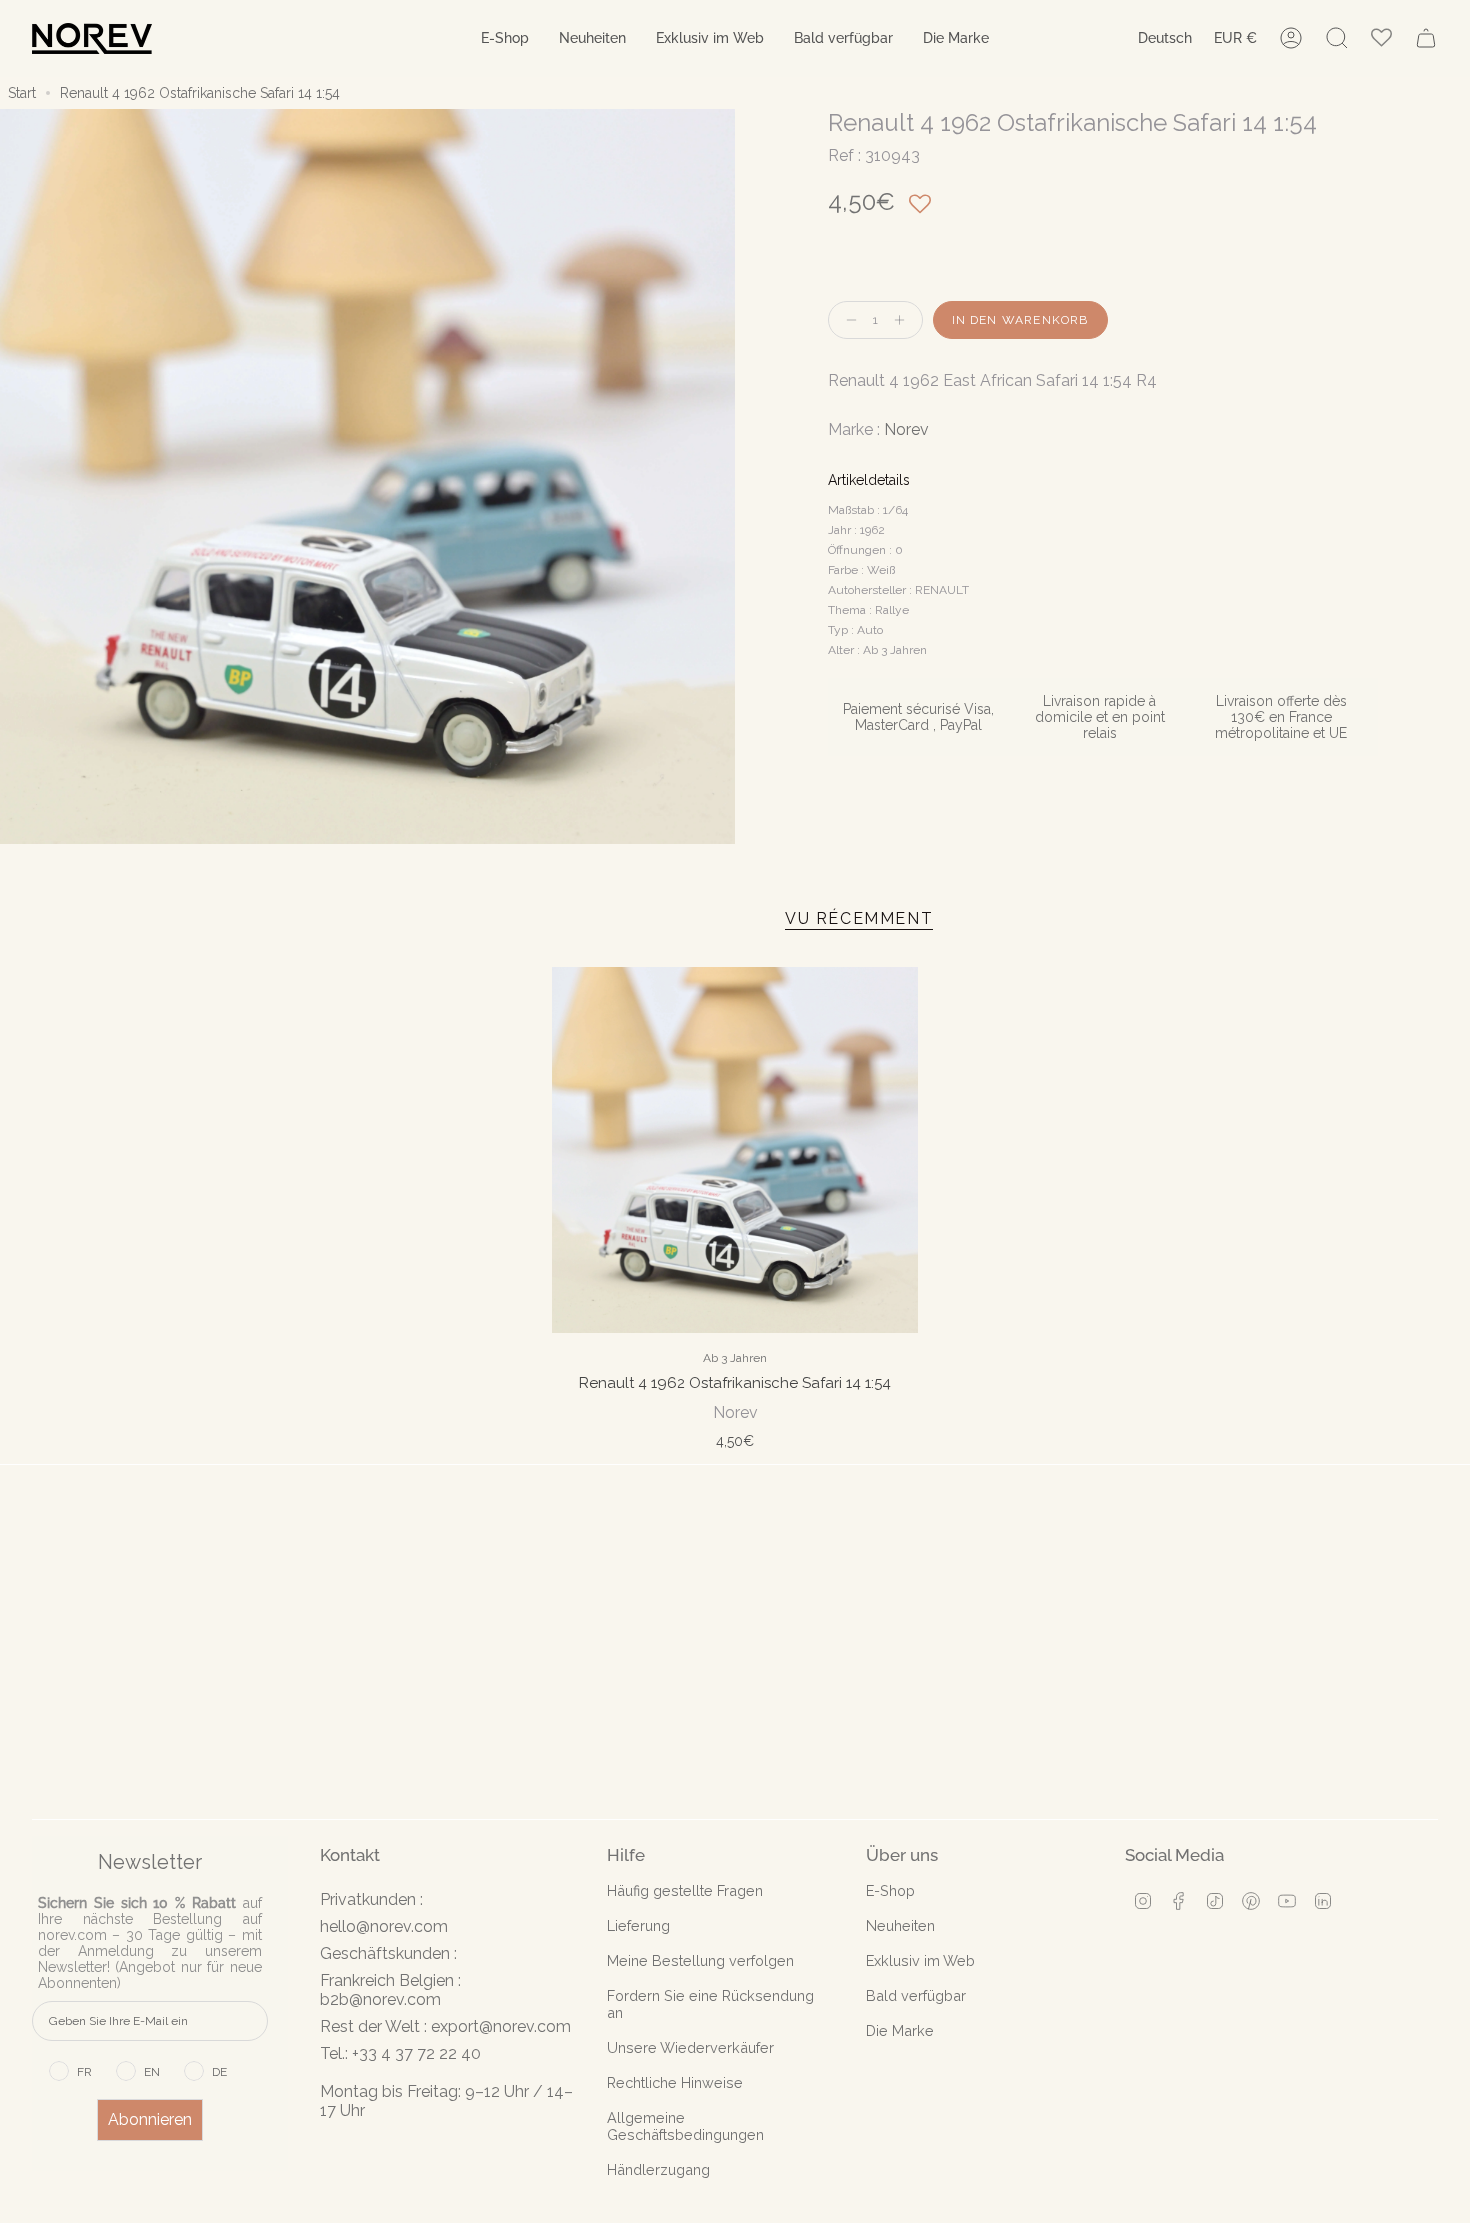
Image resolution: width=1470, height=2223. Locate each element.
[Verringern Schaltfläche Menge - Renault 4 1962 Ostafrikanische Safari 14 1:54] (847, 320)
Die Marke (900, 2030)
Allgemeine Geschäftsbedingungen (685, 2126)
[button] (505, 38)
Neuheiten (900, 1925)
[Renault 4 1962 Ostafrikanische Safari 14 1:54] (735, 1150)
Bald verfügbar (916, 1995)
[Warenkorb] (1426, 38)
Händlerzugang (658, 2169)
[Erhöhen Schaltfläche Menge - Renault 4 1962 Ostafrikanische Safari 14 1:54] (904, 320)
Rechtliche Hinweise (675, 2082)
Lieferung (638, 1925)
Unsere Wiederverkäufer (690, 2047)
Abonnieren (150, 2119)
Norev (906, 429)
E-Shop (890, 1890)
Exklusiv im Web (920, 1960)
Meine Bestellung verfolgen (700, 1960)
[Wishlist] (1381, 38)
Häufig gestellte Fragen (685, 1890)
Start (22, 93)
